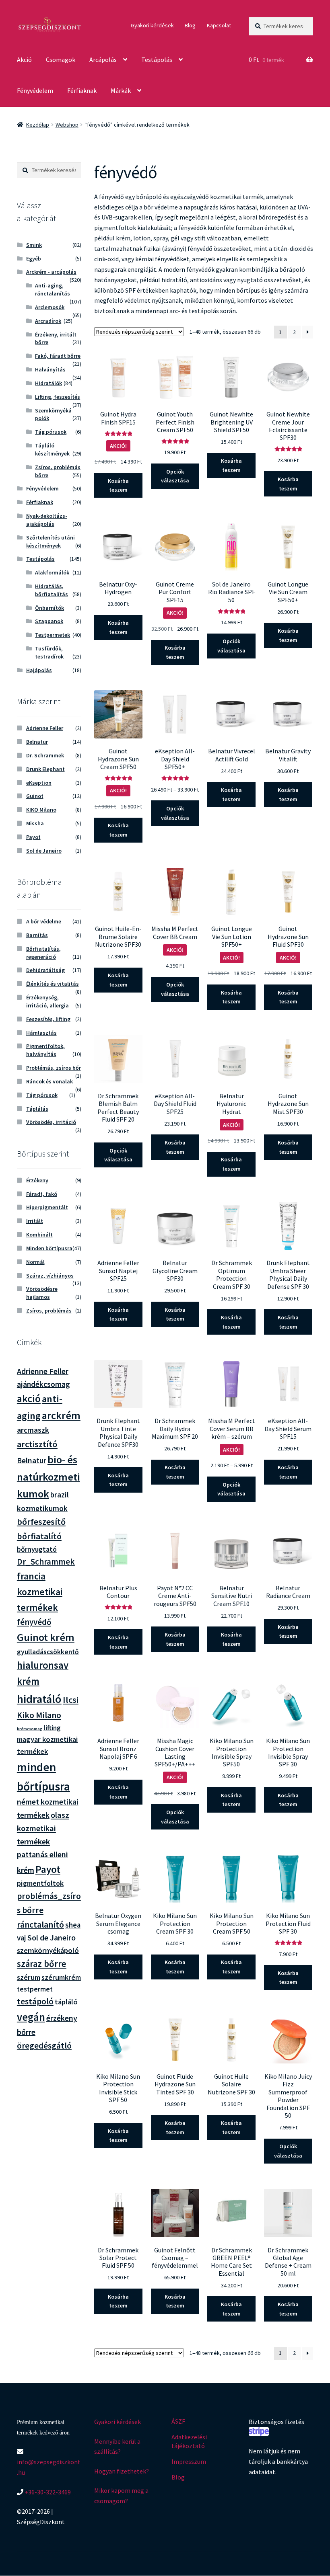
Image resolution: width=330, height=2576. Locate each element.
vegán (31, 2017)
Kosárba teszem (118, 485)
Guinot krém (46, 1637)
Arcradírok (48, 321)
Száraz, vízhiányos (50, 1276)
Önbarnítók (49, 608)
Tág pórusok (51, 432)
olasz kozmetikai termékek (43, 1828)
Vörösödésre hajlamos (42, 1293)
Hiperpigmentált (47, 1207)
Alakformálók (52, 572)
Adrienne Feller (45, 728)
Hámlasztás (41, 1033)
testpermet (35, 1989)
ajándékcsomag (43, 1384)
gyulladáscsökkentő (48, 1652)
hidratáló (39, 1699)
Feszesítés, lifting (48, 1019)
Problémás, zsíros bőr (54, 1068)
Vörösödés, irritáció (51, 1122)
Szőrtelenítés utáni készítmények (51, 541)
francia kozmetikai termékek (40, 1592)
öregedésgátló (44, 2046)
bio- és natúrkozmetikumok (48, 1477)
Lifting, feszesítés (58, 397)
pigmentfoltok (40, 1883)
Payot (33, 837)
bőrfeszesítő (41, 1522)
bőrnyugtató (37, 1549)
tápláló (66, 2002)
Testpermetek (53, 635)
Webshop (67, 125)
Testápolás (157, 59)
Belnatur (37, 742)
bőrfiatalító (39, 1536)
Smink (34, 245)
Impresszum (189, 2461)
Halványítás (50, 369)
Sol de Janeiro (44, 851)
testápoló (35, 2001)
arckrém (61, 1415)
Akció (24, 59)
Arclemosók (50, 307)
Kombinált (39, 1235)
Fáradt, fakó (42, 1194)
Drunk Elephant (45, 769)
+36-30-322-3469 (47, 2492)
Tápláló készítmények (52, 449)
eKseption (39, 783)
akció (29, 1399)
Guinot (35, 796)
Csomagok (61, 59)
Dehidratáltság (45, 970)
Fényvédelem (35, 90)
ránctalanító (40, 1925)
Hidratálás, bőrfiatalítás (52, 590)
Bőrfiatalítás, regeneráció (43, 953)
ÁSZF (178, 2421)
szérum (29, 1977)
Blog (190, 25)
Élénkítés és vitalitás (53, 984)
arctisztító (37, 1444)
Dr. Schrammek (45, 755)
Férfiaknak (82, 90)
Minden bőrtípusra (49, 1248)
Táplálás (37, 1109)
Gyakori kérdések (152, 25)
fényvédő (34, 1622)
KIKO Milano (41, 810)
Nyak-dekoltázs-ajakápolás (47, 520)
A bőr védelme (44, 921)
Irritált (35, 1221)
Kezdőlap (38, 125)
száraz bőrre (42, 1964)
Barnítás (37, 935)
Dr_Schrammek (46, 1562)
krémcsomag (30, 1729)
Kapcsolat (219, 25)
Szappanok (49, 621)
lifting (52, 1728)
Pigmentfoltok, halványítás (45, 1050)
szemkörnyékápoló (48, 1950)
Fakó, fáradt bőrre (58, 356)
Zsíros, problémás (49, 1311)
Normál (35, 1262)
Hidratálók (48, 383)
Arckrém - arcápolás (51, 272)
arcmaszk (33, 1430)
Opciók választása (175, 476)
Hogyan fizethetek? (122, 2471)
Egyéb (34, 258)
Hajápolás (39, 670)
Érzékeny (37, 1180)
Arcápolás (103, 59)
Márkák (121, 90)
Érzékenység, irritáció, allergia (47, 1001)
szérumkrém (61, 1977)
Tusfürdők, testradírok (49, 652)
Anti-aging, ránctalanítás (53, 289)
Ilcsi (71, 1700)
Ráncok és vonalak (49, 1081)
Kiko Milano (39, 1715)
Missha (35, 823)
